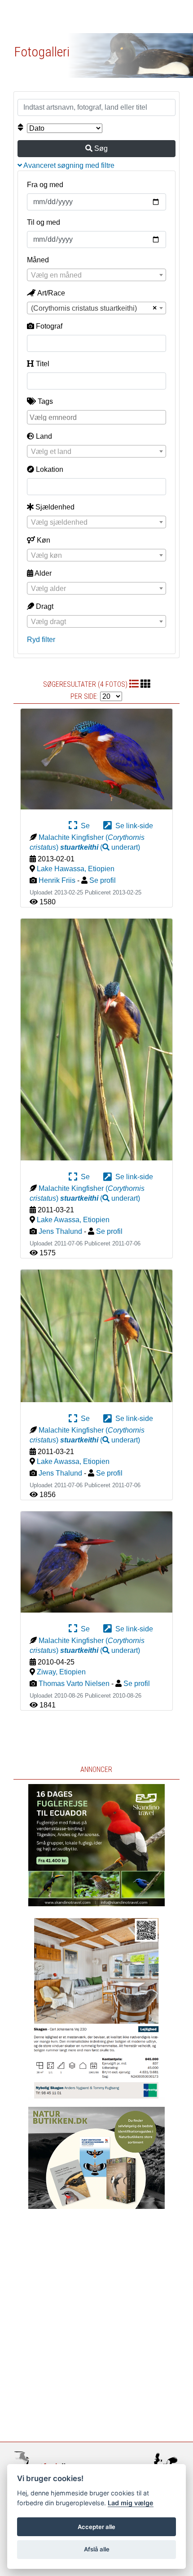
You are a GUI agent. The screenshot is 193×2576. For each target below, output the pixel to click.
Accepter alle (96, 2527)
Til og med (44, 222)
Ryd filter (41, 640)
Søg (100, 148)
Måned (38, 260)
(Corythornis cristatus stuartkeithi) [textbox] (84, 308)
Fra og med (45, 185)
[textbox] (96, 275)
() (100, 847)
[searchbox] (98, 417)
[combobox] (96, 275)
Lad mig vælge (131, 2503)
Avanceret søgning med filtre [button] (68, 165)
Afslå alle (97, 2549)
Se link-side (132, 826)
